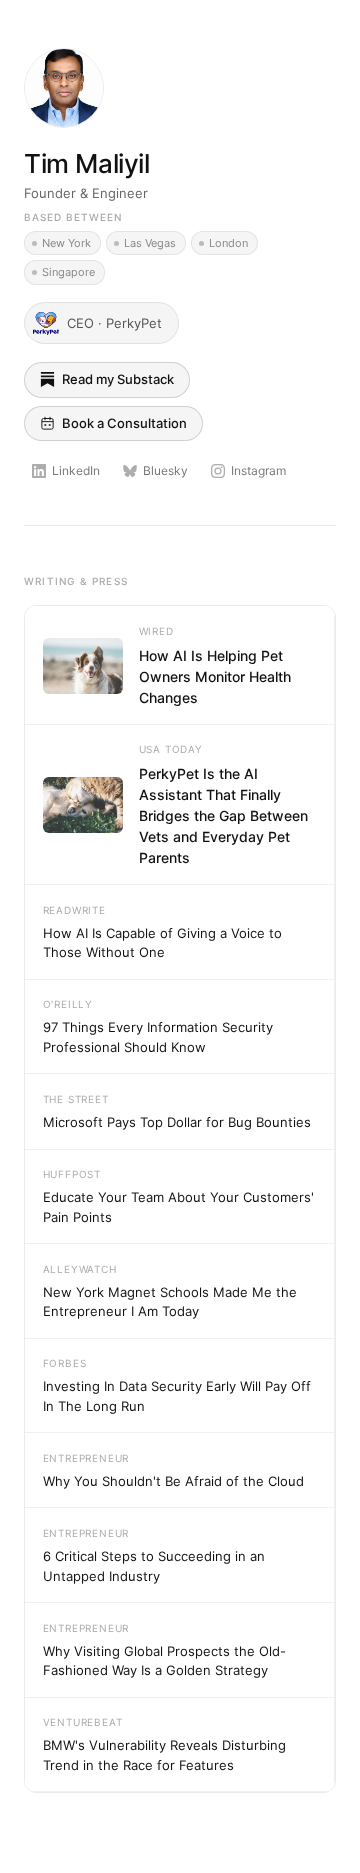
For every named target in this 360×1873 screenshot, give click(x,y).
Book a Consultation (124, 423)
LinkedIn (76, 470)
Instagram (258, 470)
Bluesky (165, 470)
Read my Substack (118, 379)
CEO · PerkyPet (114, 323)
